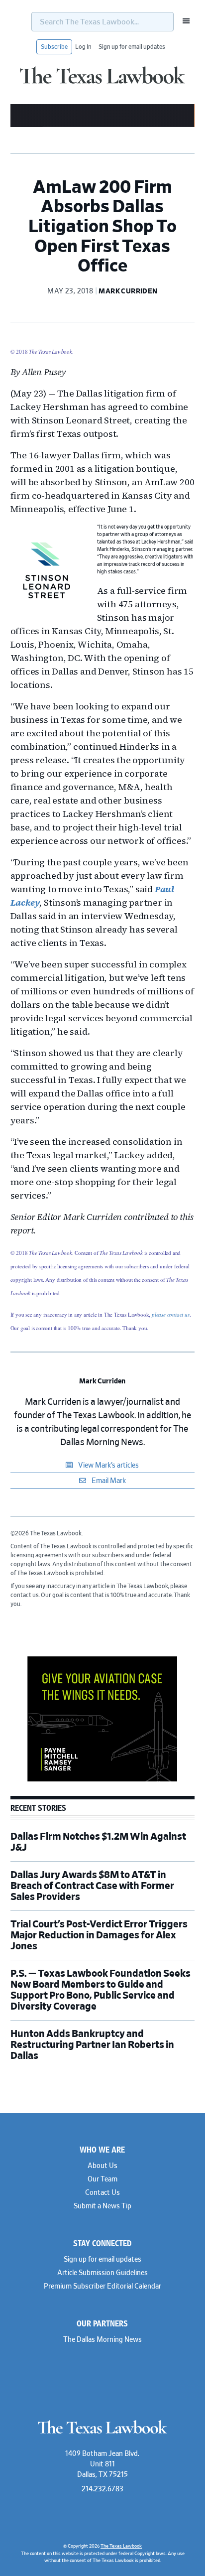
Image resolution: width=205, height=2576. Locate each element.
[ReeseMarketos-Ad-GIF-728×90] (103, 126)
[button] (183, 21)
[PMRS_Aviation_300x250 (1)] (102, 1780)
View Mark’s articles (108, 1466)
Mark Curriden (102, 1381)
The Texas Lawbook (102, 81)
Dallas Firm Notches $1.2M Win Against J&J (98, 1842)
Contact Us (102, 2193)
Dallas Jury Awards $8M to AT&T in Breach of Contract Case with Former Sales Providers (92, 1886)
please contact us (171, 1314)
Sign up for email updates (132, 47)
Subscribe (54, 47)
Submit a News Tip (102, 2206)
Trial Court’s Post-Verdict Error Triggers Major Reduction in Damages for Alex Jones (99, 1935)
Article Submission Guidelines (102, 2273)
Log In (83, 47)
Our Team (102, 2179)
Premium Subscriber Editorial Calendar (102, 2287)
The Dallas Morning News (102, 2340)
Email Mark (108, 1481)
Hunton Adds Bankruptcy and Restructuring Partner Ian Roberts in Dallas (92, 2045)
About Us (102, 2166)
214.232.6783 (102, 2489)
